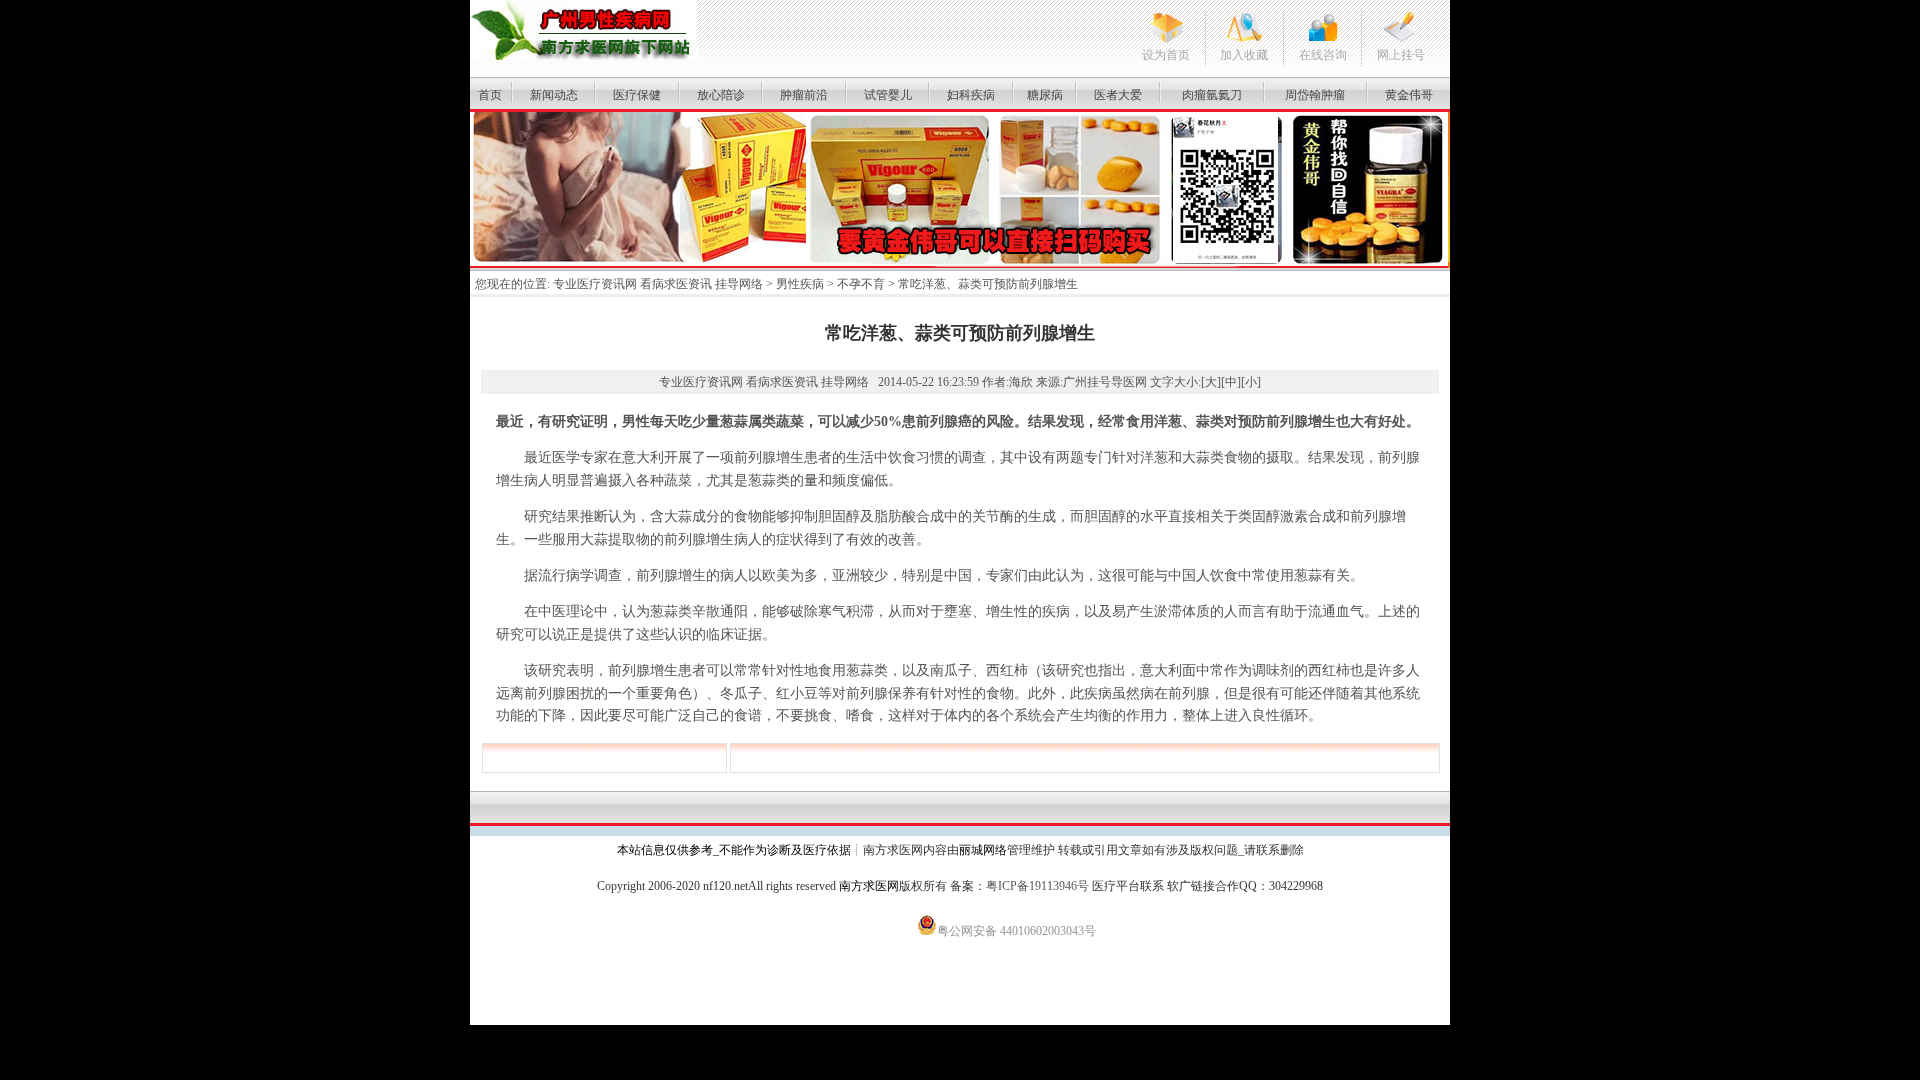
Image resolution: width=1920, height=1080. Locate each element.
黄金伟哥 (1409, 95)
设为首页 (1166, 55)
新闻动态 (554, 95)
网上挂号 (1401, 55)
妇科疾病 (971, 95)
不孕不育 (861, 284)
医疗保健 (637, 95)
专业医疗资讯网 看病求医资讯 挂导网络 (658, 284)
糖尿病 (1045, 95)
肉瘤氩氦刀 (1212, 95)
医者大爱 (1118, 95)
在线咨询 (1323, 55)
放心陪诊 (721, 95)
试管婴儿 (888, 95)
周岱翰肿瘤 (1315, 95)
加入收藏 (1244, 55)
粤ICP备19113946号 (1037, 886)
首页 (490, 95)
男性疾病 (800, 284)
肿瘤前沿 (804, 95)
